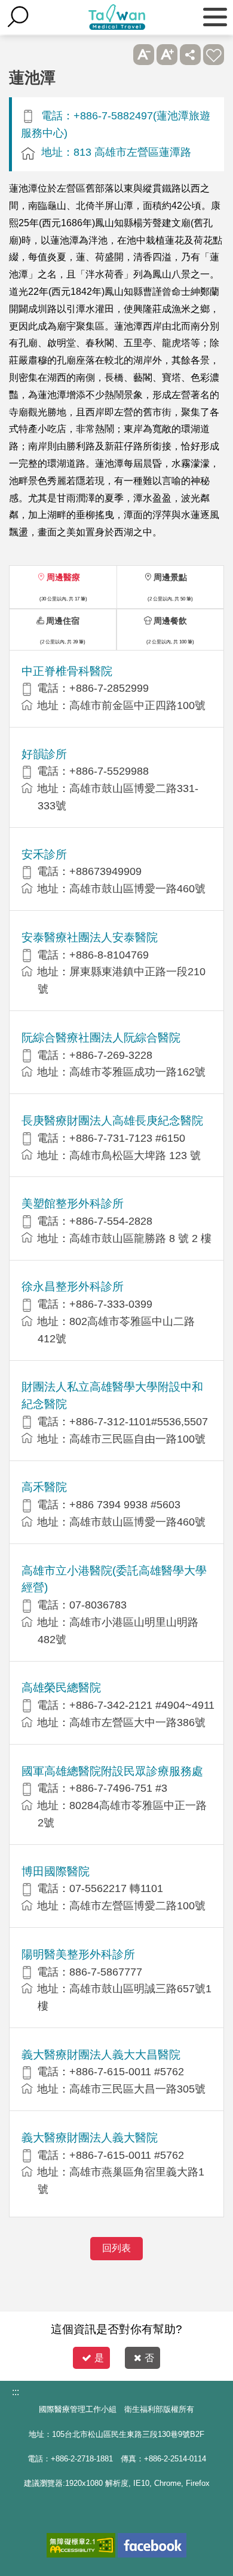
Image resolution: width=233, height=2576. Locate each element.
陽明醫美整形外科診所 (78, 1954)
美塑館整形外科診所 (73, 1204)
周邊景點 (170, 577)
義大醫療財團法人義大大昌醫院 (101, 2055)
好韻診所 (44, 754)
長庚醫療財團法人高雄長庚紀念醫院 (112, 1121)
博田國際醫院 (56, 1871)
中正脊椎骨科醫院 (67, 671)
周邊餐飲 (170, 621)
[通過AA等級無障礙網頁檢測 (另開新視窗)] (81, 2545)
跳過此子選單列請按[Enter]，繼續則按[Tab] (120, 55)
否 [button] (149, 2358)
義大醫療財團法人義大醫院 (90, 2138)
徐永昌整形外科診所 (73, 1287)
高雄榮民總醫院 (61, 1688)
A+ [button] (167, 55)
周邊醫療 (63, 577)
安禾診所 (44, 854)
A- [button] (144, 55)
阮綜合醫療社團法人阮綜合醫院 (101, 1038)
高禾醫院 (44, 1487)
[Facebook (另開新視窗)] (152, 2545)
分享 (190, 55)
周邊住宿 (63, 621)
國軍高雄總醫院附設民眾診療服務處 (112, 1771)
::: (16, 2392)
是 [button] (99, 2358)
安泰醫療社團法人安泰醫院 (90, 937)
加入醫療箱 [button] (214, 55)
